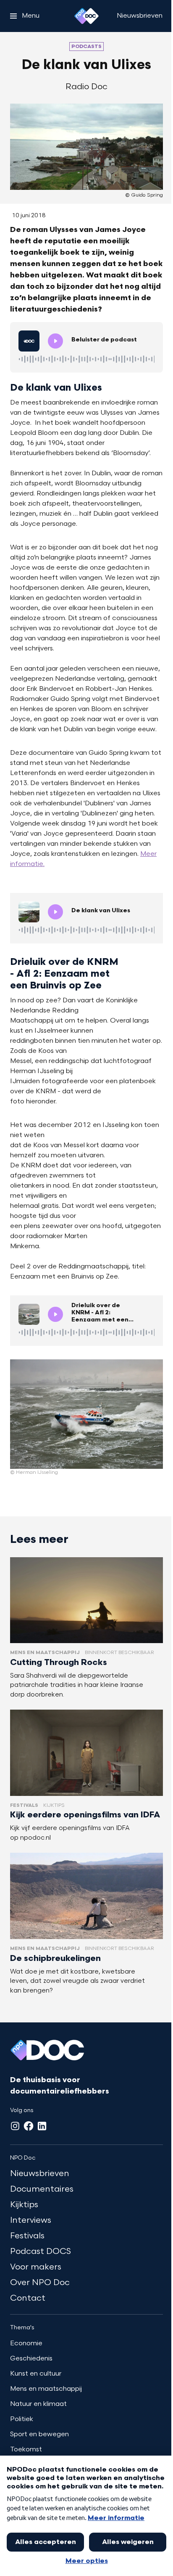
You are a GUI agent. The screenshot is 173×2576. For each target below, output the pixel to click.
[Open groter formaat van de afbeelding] (86, 1414)
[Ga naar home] (86, 16)
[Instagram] (15, 2126)
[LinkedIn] (42, 2126)
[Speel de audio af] (55, 341)
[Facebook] (29, 2126)
